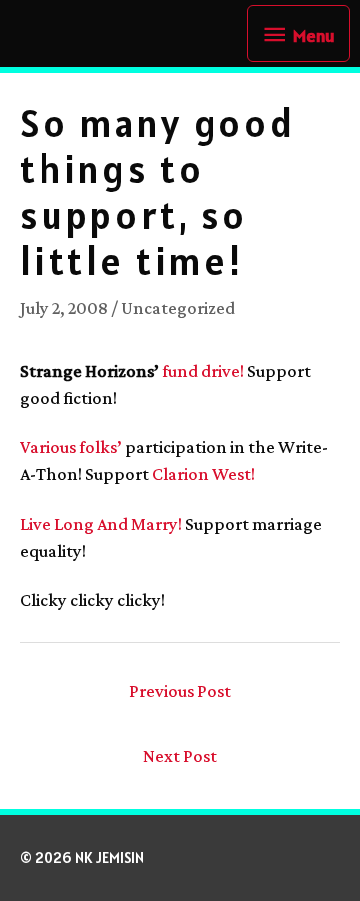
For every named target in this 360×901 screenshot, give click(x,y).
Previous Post (180, 691)
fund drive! (203, 371)
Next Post (180, 756)
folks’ (100, 447)
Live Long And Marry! (101, 524)
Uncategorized (178, 308)
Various (48, 447)
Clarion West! (203, 474)
